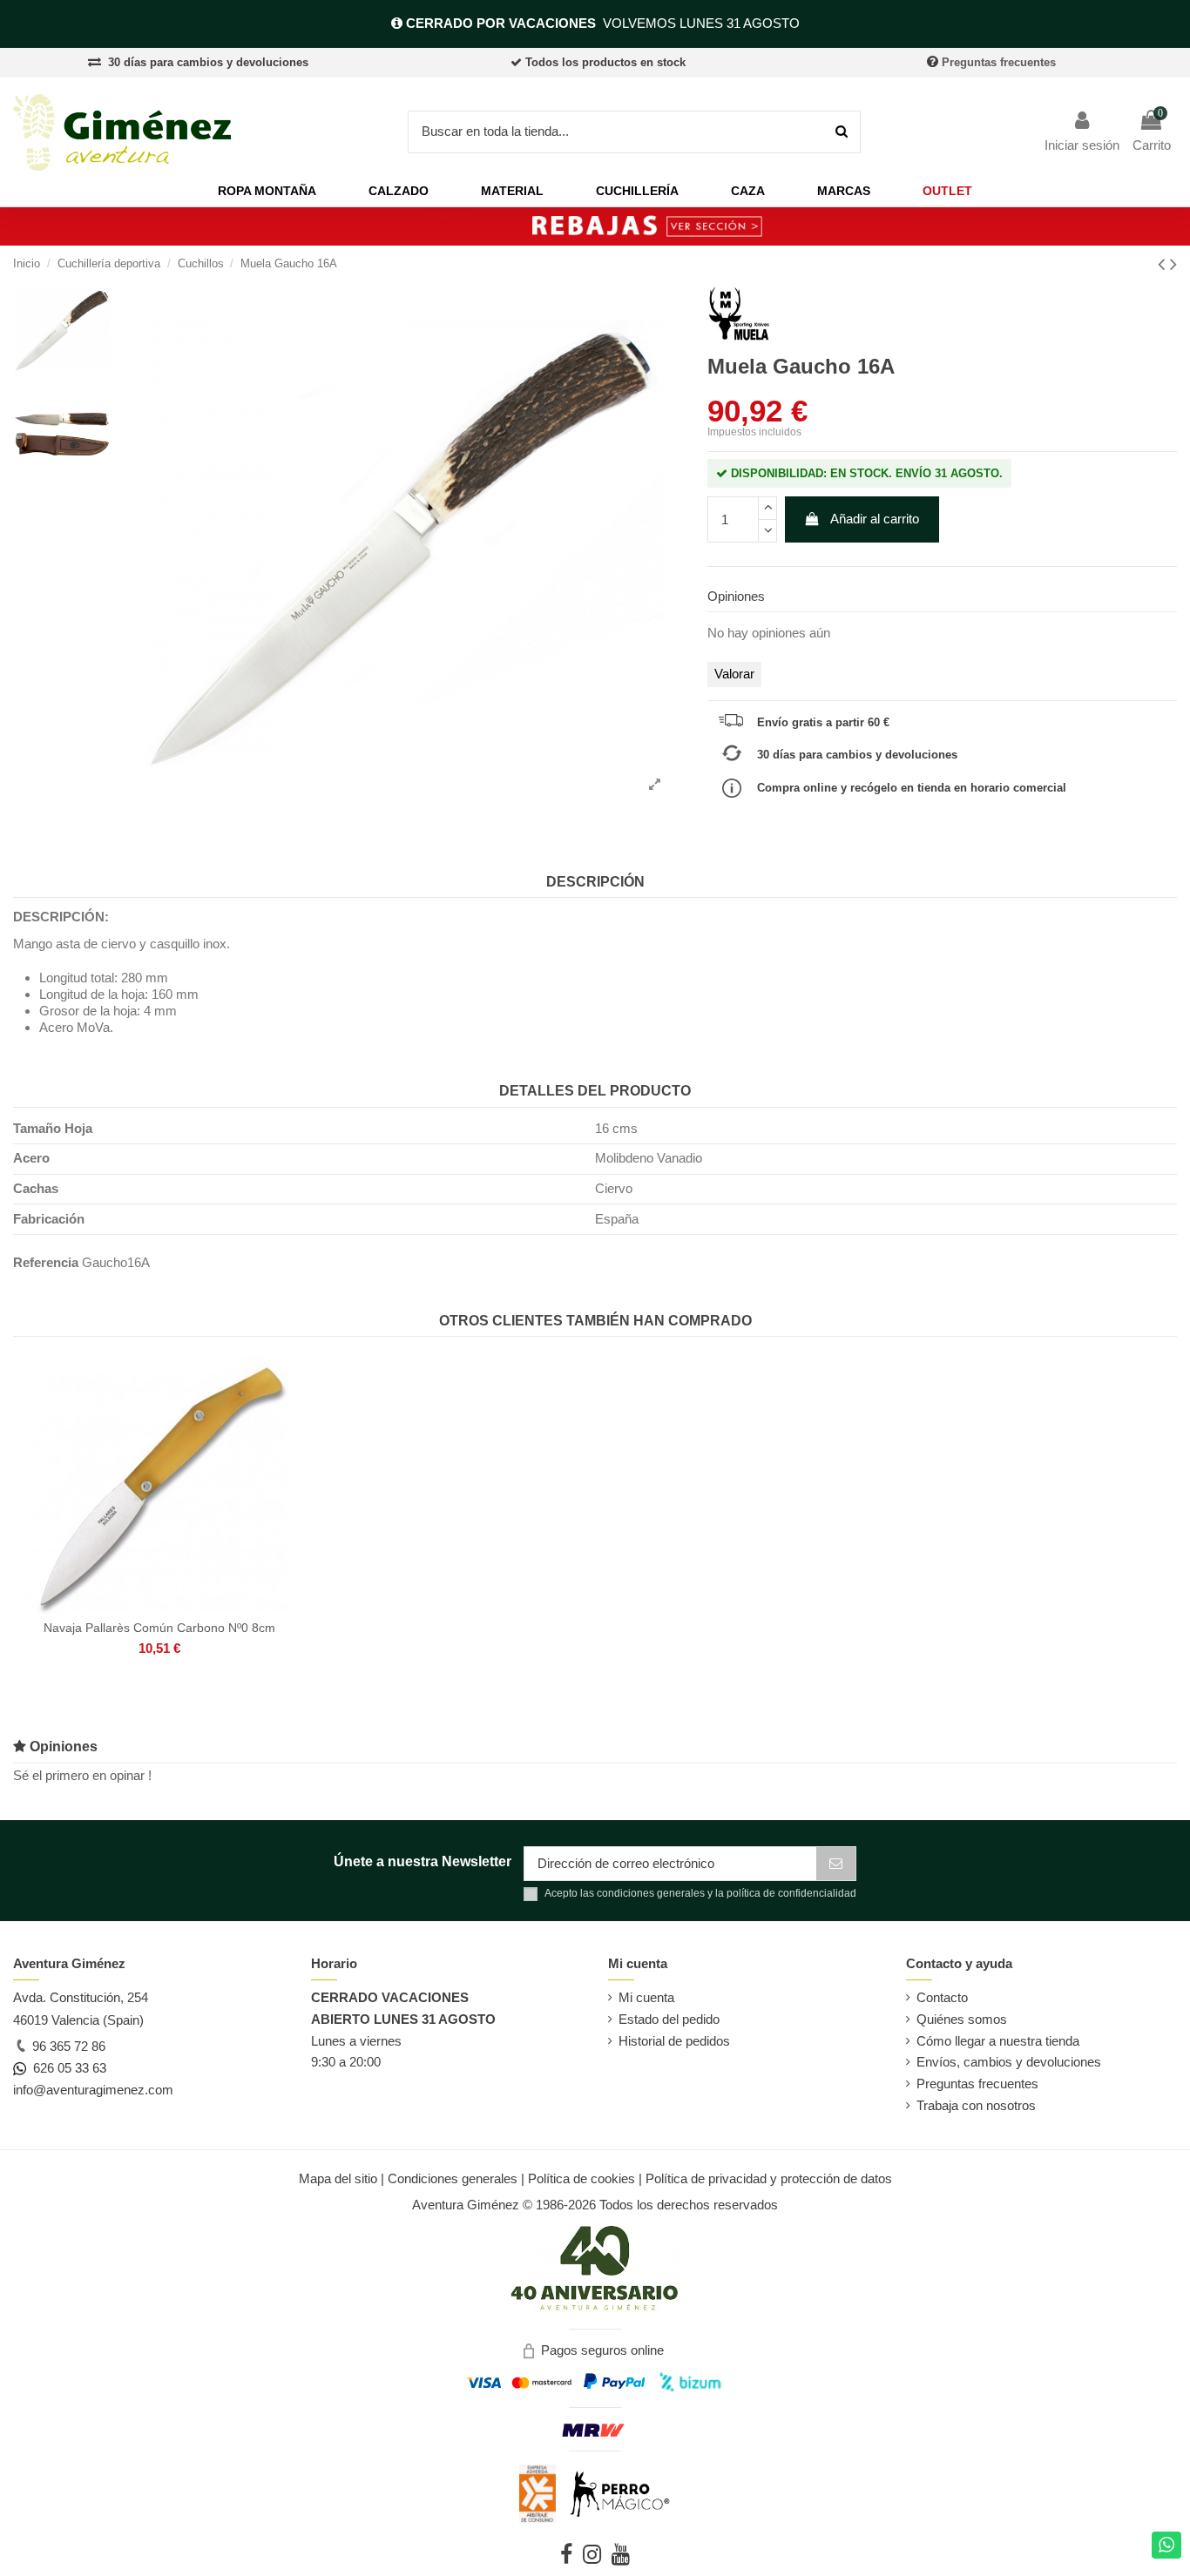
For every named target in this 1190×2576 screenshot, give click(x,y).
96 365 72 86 (67, 2046)
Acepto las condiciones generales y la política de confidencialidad (700, 1893)
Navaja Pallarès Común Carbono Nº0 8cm (159, 1628)
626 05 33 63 (66, 2068)
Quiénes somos (962, 2019)
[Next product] (1173, 264)
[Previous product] (1164, 264)
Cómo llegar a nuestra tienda (998, 2041)
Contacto (942, 1997)
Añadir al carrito (875, 519)
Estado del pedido (669, 2019)
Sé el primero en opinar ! (82, 1775)
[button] (267, 191)
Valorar (734, 674)
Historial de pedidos (674, 2041)
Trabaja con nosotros (976, 2105)
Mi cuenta (646, 1997)
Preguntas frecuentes (999, 62)
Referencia (46, 1262)
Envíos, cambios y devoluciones (1009, 2062)
